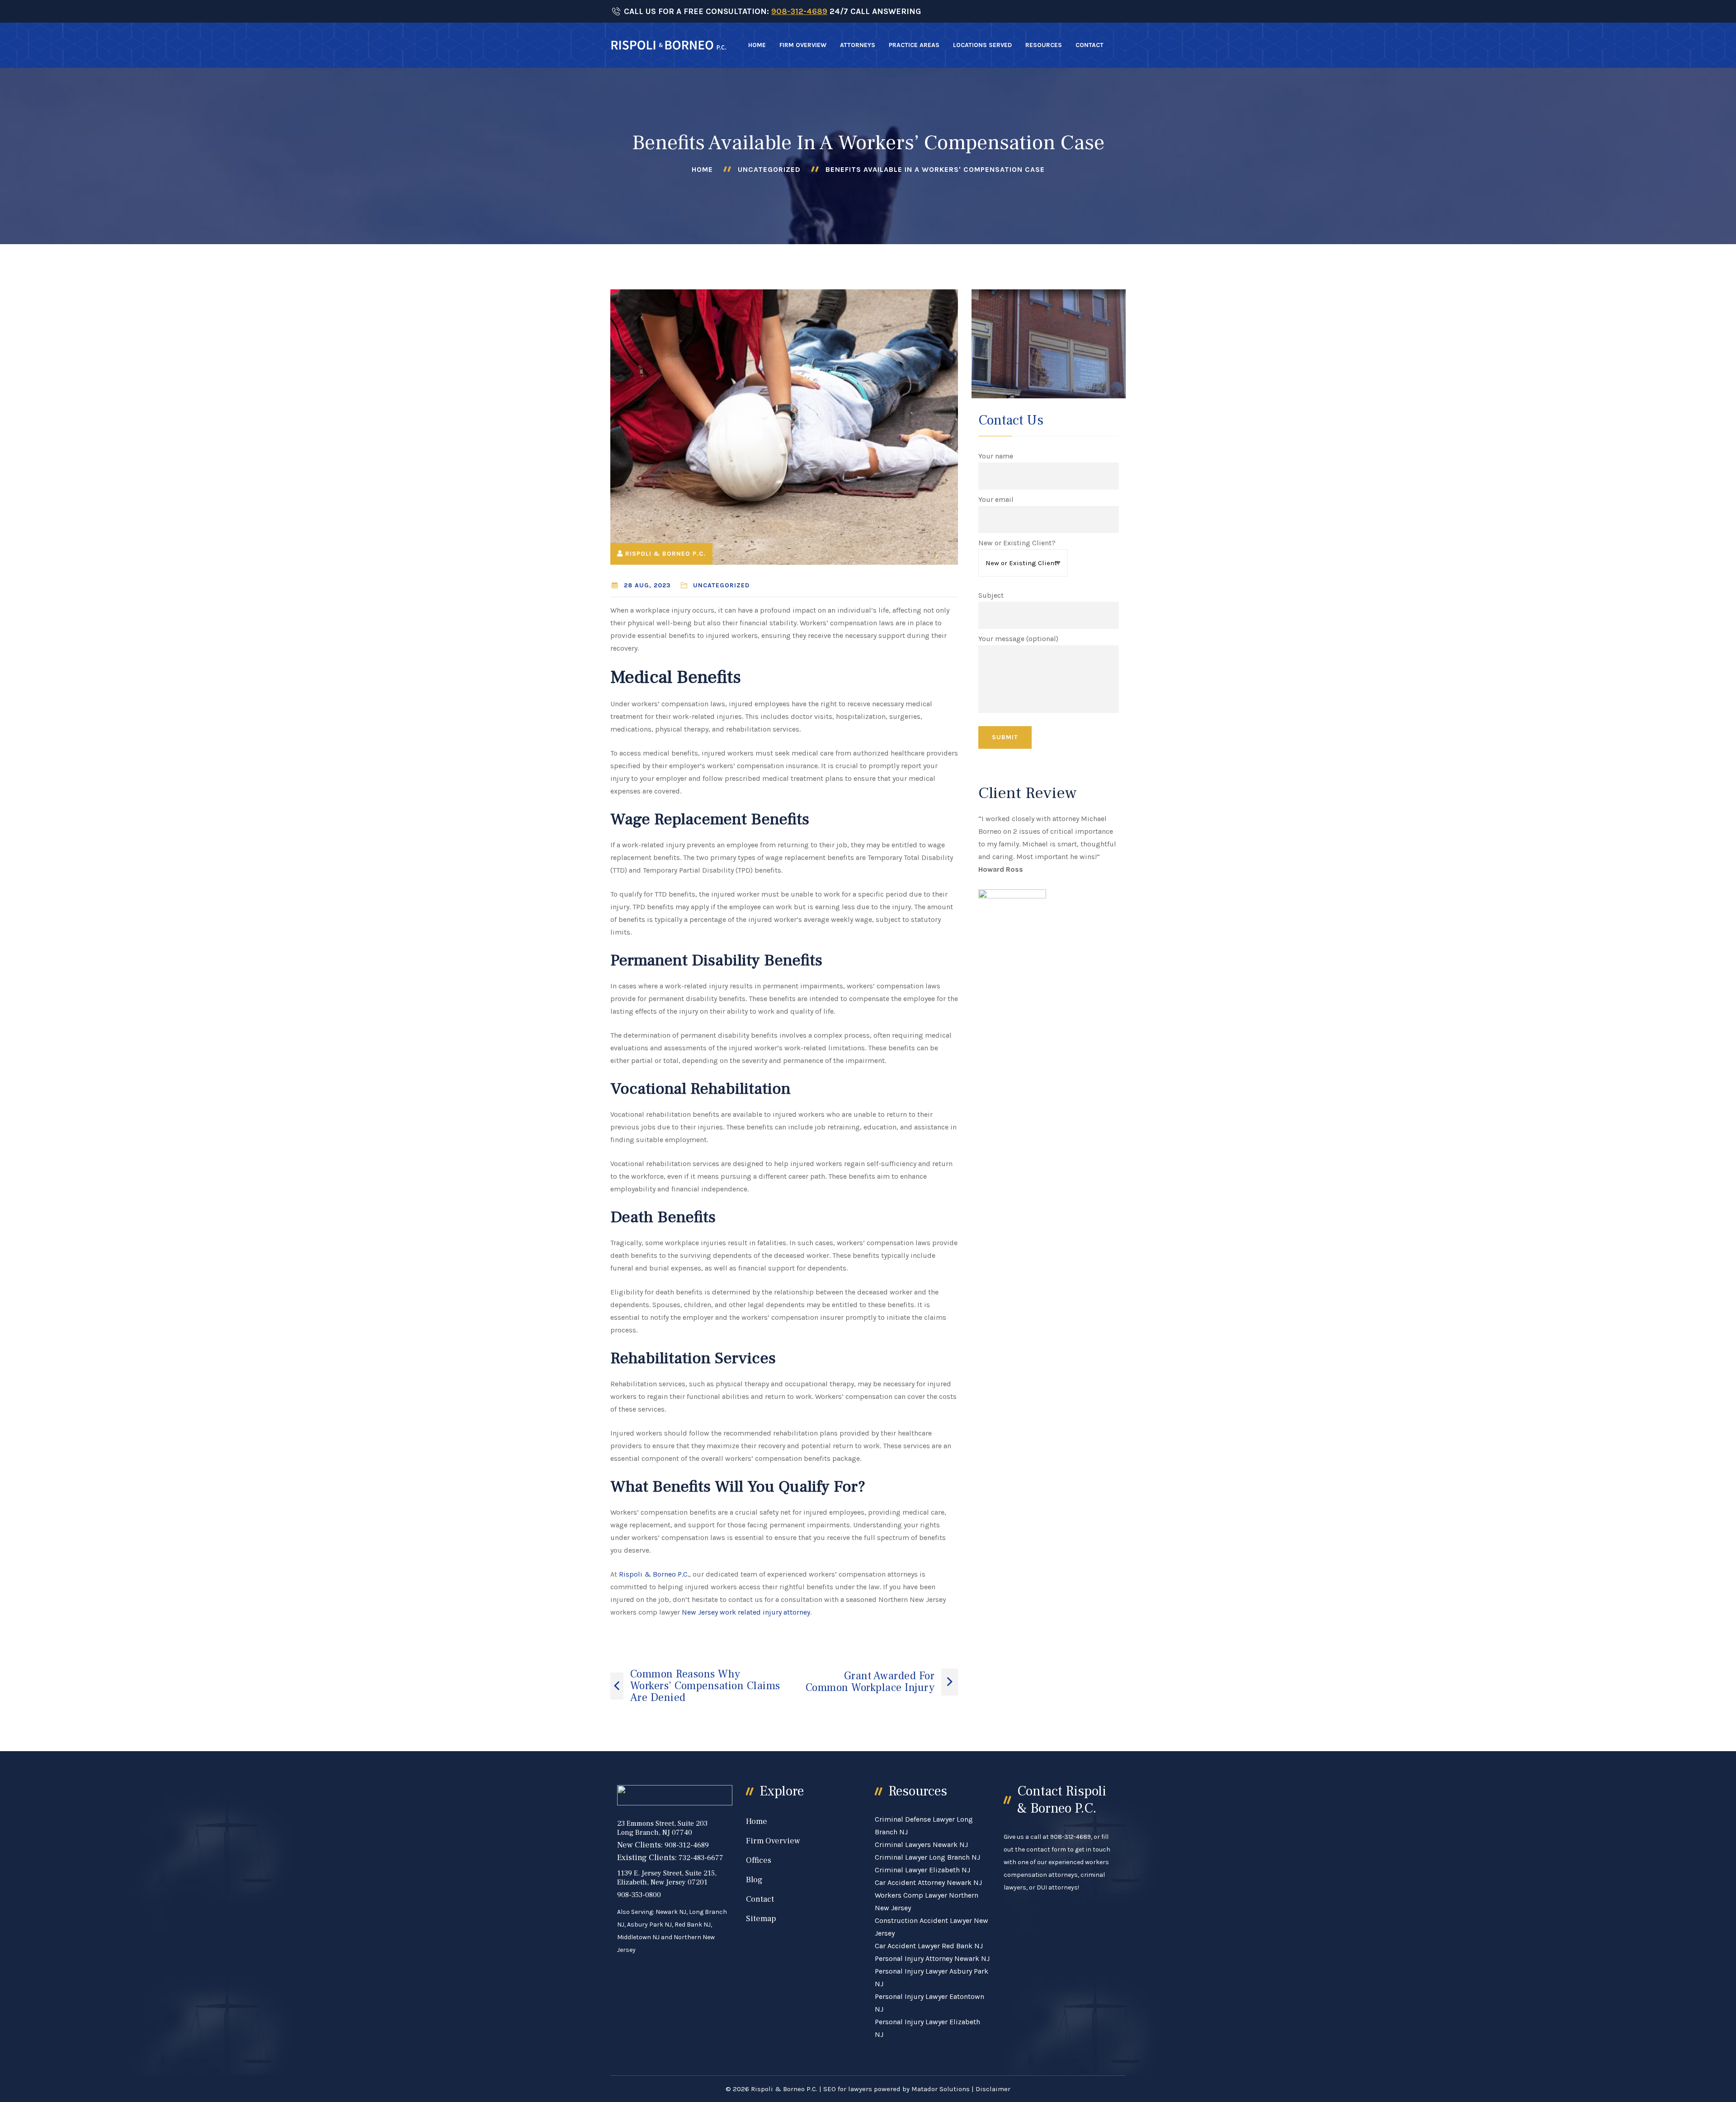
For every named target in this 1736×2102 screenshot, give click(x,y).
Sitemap (761, 1919)
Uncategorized (769, 169)
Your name (996, 456)
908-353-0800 (639, 1895)
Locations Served (982, 45)
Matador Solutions (941, 2089)
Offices (759, 1860)
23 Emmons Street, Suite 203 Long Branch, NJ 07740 (662, 1828)
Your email (996, 499)
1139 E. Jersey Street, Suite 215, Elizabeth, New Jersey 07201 (667, 1878)
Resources (1044, 45)
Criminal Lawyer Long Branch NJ (927, 1857)
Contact (1090, 45)
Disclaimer (993, 2089)
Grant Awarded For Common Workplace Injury (870, 1682)
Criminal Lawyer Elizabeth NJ (922, 1870)
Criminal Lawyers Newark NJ (921, 1845)
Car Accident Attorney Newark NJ (928, 1882)
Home (757, 45)
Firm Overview (803, 45)
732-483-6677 (701, 1858)
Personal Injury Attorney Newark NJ (932, 1958)
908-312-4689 (799, 11)
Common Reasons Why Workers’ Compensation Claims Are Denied (705, 1686)
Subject (991, 595)
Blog (754, 1880)
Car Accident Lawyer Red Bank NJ (929, 1946)
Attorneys (858, 45)
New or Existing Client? (1017, 543)
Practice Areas (914, 45)
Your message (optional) (1018, 639)
